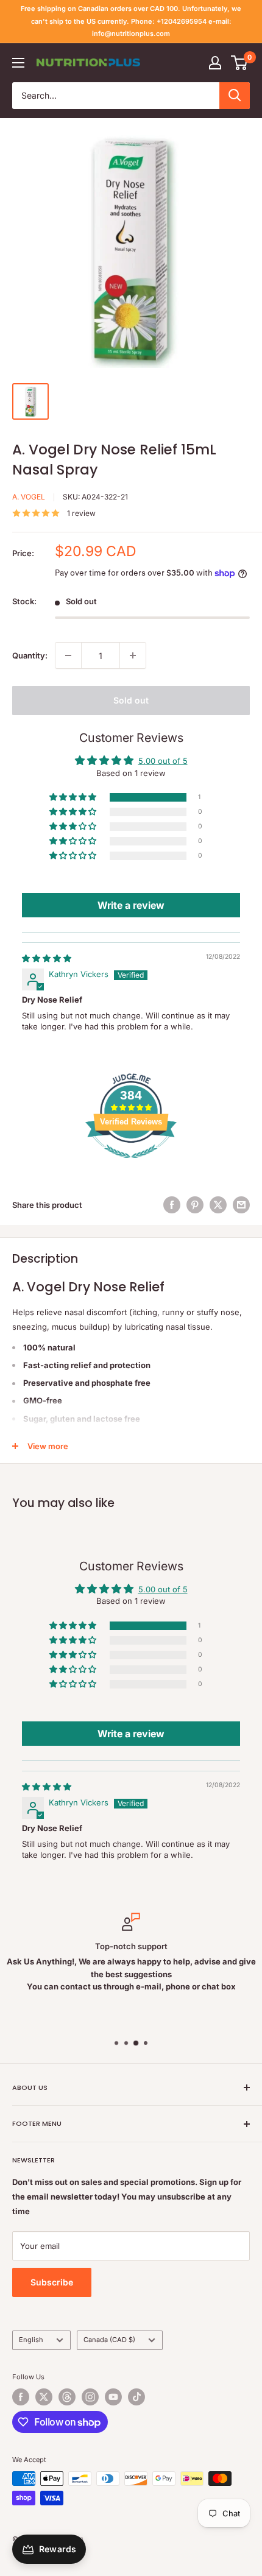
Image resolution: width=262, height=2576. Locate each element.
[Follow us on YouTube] (113, 2397)
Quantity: (30, 655)
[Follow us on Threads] (67, 2397)
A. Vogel (29, 497)
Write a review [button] (131, 905)
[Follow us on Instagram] (90, 2397)
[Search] (235, 96)
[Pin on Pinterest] (195, 1205)
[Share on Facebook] (172, 1205)
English (31, 2340)
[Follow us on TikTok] (136, 2397)
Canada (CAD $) (109, 2340)
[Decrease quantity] (68, 655)
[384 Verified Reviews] (131, 1165)
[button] (74, 798)
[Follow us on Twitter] (44, 2397)
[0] (240, 63)
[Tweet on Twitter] (218, 1205)
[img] (47, 958)
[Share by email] (241, 1205)
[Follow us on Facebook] (21, 2397)
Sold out (131, 700)
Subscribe (52, 2282)
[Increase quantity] (133, 655)
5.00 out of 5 (163, 761)
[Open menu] (18, 63)
